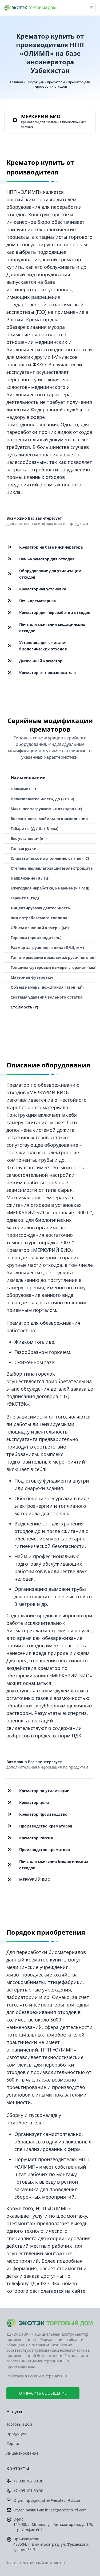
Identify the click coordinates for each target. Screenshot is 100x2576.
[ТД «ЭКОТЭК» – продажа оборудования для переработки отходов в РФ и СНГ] (50, 2323)
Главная (17, 82)
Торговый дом (19, 2424)
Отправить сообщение (43, 2393)
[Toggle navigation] (91, 8)
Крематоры (56, 82)
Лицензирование (22, 2453)
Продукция (35, 82)
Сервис (13, 2443)
